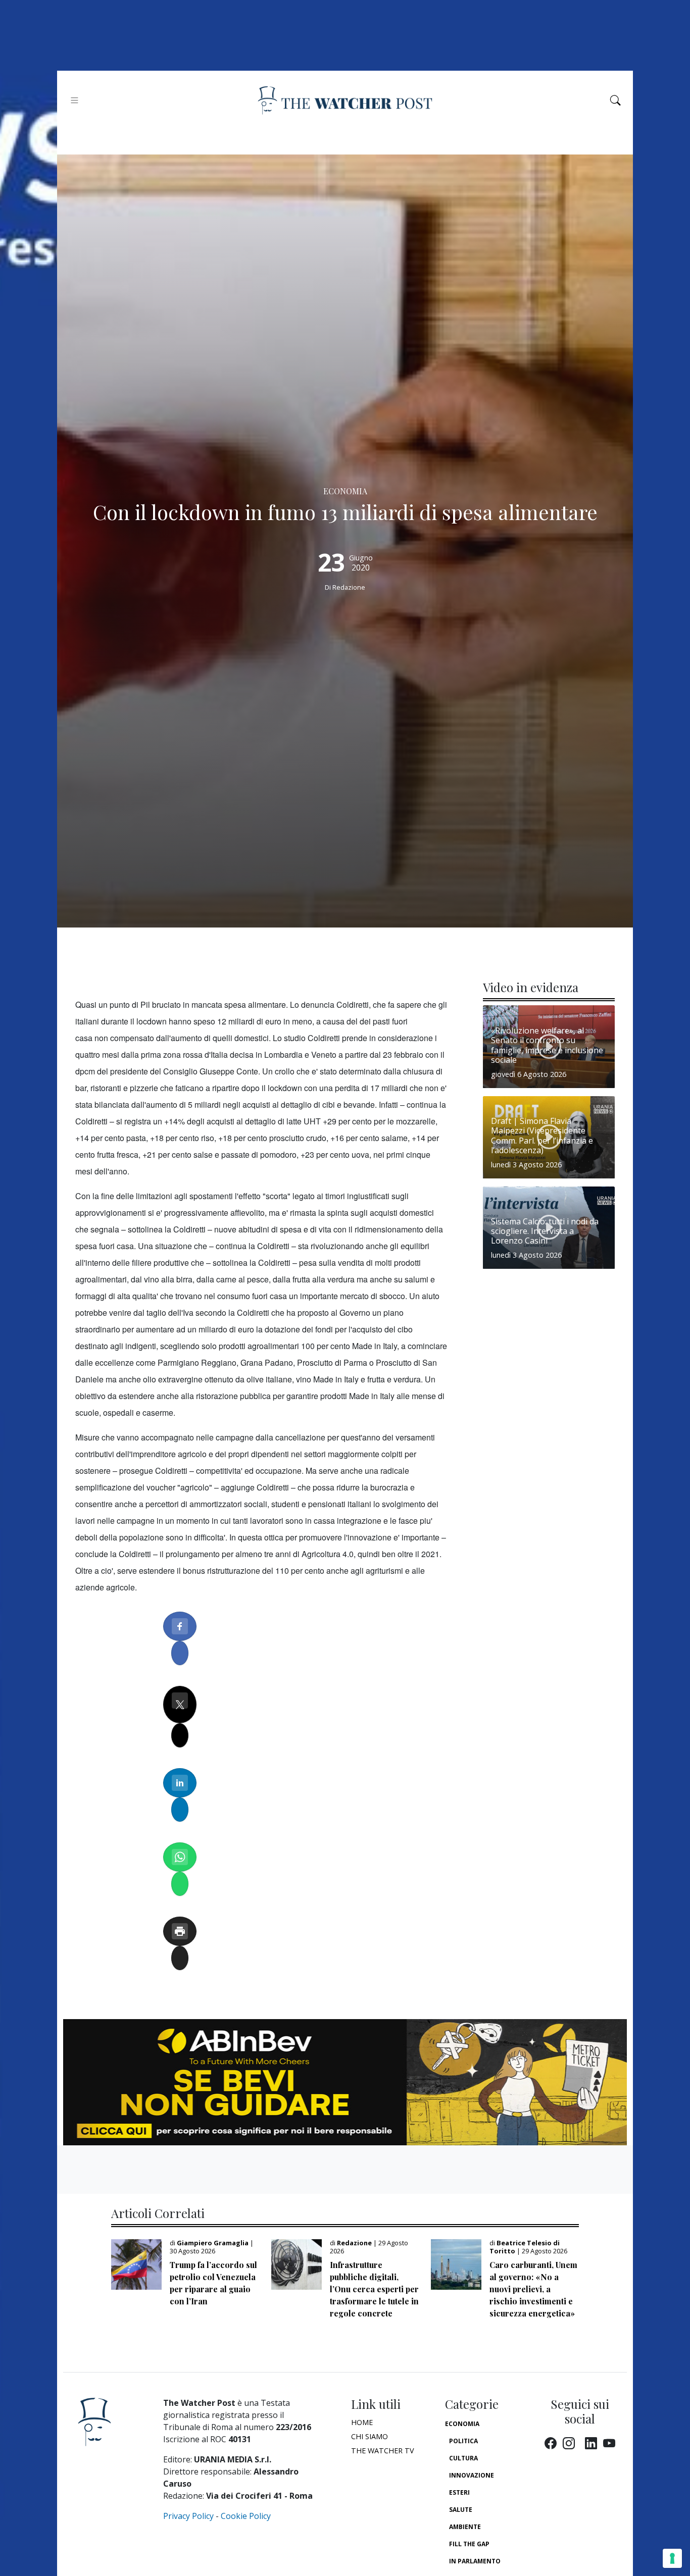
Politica (463, 2441)
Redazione (349, 587)
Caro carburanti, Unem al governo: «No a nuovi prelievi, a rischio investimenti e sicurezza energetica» (533, 2289)
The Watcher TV (383, 2451)
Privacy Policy (188, 2516)
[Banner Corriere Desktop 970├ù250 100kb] (345, 2081)
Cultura (463, 2458)
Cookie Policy (246, 2516)
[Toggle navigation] (75, 100)
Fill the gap (469, 2544)
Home (362, 2422)
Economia (462, 2424)
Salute (461, 2510)
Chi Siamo (369, 2436)
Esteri (459, 2492)
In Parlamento (475, 2561)
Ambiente (465, 2527)
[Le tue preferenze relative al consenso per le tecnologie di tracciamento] (672, 2558)
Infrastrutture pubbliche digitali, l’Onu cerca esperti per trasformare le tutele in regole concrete (374, 2289)
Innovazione (472, 2475)
